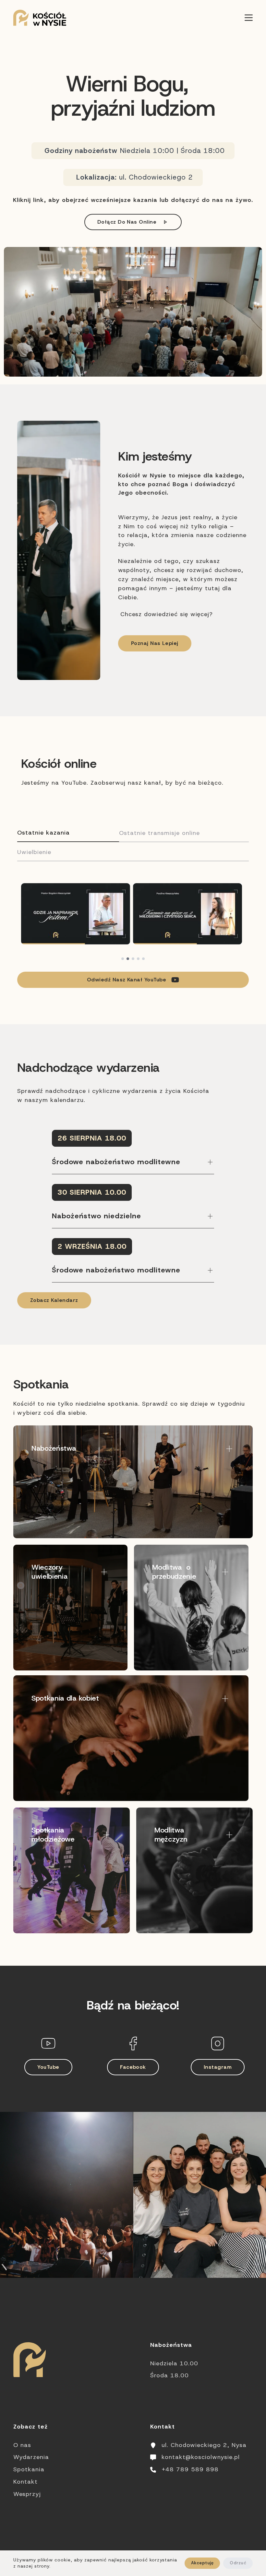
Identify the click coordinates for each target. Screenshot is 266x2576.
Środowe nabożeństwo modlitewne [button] (116, 1162)
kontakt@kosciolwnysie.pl (201, 2457)
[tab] (68, 833)
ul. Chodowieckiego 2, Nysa (204, 2445)
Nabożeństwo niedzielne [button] (97, 1216)
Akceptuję (202, 2563)
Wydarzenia (31, 2457)
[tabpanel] (133, 922)
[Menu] (249, 18)
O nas (22, 2445)
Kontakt (25, 2482)
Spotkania (29, 2469)
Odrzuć (238, 2563)
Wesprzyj (27, 2494)
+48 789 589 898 (190, 2469)
